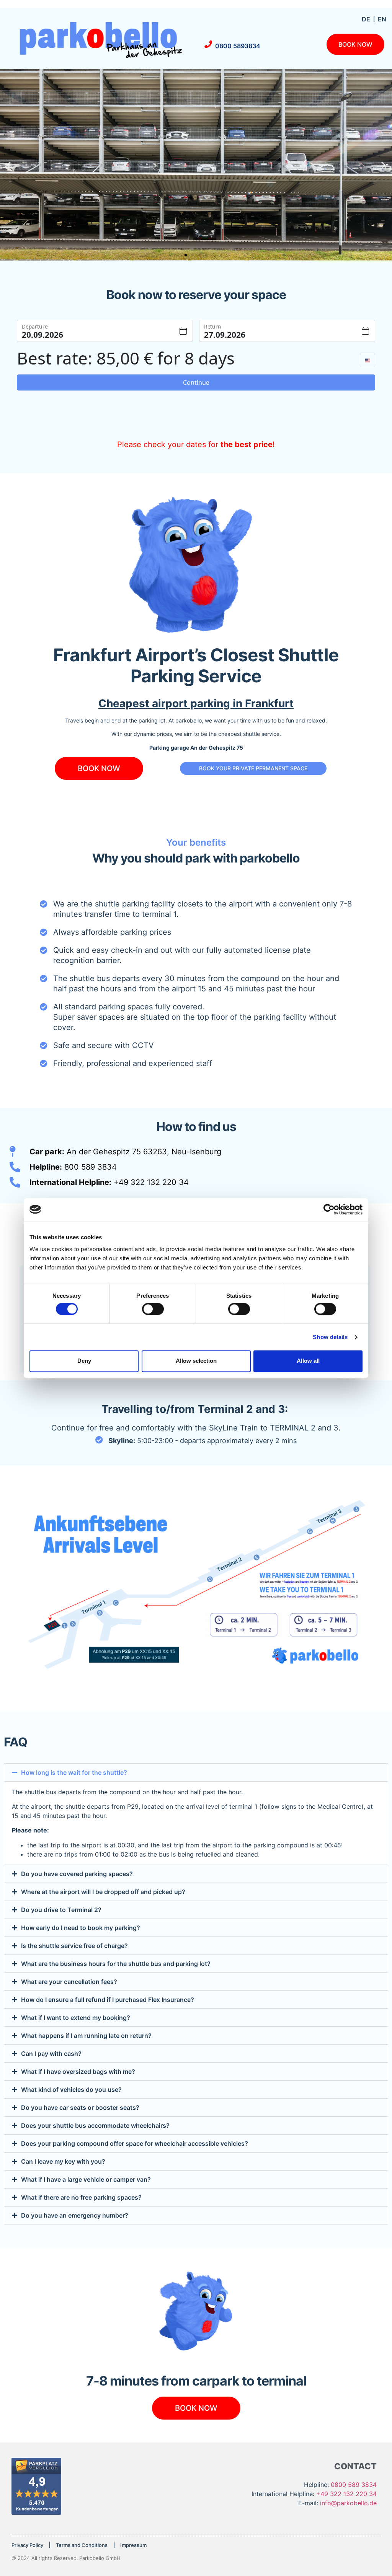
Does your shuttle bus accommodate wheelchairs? (95, 2125)
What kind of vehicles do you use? (71, 2089)
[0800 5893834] (208, 44)
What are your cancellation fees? (69, 1982)
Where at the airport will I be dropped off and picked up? (103, 1892)
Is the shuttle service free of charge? (74, 1946)
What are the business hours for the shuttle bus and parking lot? (116, 1964)
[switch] (153, 1309)
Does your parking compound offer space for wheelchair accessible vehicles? (135, 2143)
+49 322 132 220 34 (346, 2494)
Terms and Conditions (82, 2545)
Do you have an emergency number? (75, 2215)
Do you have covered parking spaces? (77, 1874)
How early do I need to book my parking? (81, 1928)
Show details (330, 1337)
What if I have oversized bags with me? (78, 2072)
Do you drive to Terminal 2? (61, 1910)
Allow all (308, 1361)
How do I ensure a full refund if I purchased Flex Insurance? (108, 2000)
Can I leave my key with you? (63, 2161)
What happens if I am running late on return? (86, 2036)
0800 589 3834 (354, 2485)
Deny (84, 1361)
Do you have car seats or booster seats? (80, 2107)
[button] (9, 165)
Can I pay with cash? (51, 2054)
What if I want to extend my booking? (76, 2018)
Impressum (133, 2545)
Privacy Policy (27, 2545)
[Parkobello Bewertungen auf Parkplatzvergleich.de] (36, 2513)
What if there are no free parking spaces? (81, 2197)
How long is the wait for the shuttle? (74, 1772)
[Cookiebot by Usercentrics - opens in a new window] (329, 1209)
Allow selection (196, 1361)
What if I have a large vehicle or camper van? (86, 2179)
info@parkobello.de (348, 2503)
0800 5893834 (238, 46)
